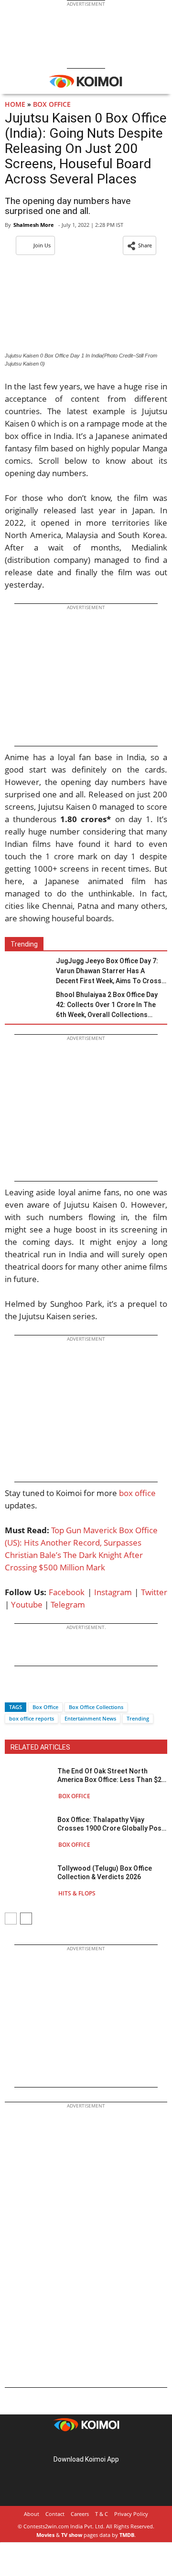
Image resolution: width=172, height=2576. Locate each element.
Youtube (27, 1604)
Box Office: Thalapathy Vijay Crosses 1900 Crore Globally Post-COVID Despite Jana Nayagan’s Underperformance (112, 1824)
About (32, 2514)
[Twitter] (28, 1690)
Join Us (42, 245)
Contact (55, 2514)
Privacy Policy (131, 2514)
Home (15, 104)
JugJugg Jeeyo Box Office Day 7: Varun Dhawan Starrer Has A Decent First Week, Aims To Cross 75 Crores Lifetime (109, 972)
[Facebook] (12, 1690)
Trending (138, 1718)
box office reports (32, 1718)
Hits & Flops (77, 1893)
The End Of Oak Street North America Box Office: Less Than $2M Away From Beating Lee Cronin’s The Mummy (112, 1776)
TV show (72, 2535)
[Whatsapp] (44, 1690)
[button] (140, 245)
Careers (80, 2514)
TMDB (127, 2535)
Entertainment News (90, 1718)
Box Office (52, 104)
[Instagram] (73, 2444)
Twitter (154, 1592)
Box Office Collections (96, 1707)
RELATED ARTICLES (40, 1747)
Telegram (68, 1604)
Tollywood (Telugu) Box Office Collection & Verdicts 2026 (105, 1873)
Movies (45, 2535)
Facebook (67, 1592)
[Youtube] (113, 2444)
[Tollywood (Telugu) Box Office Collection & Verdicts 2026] (29, 1880)
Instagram (113, 1592)
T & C (102, 2514)
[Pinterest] (86, 2444)
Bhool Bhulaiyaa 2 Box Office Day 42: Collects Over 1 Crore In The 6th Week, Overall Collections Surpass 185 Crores (107, 1005)
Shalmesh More (34, 225)
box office (137, 1493)
